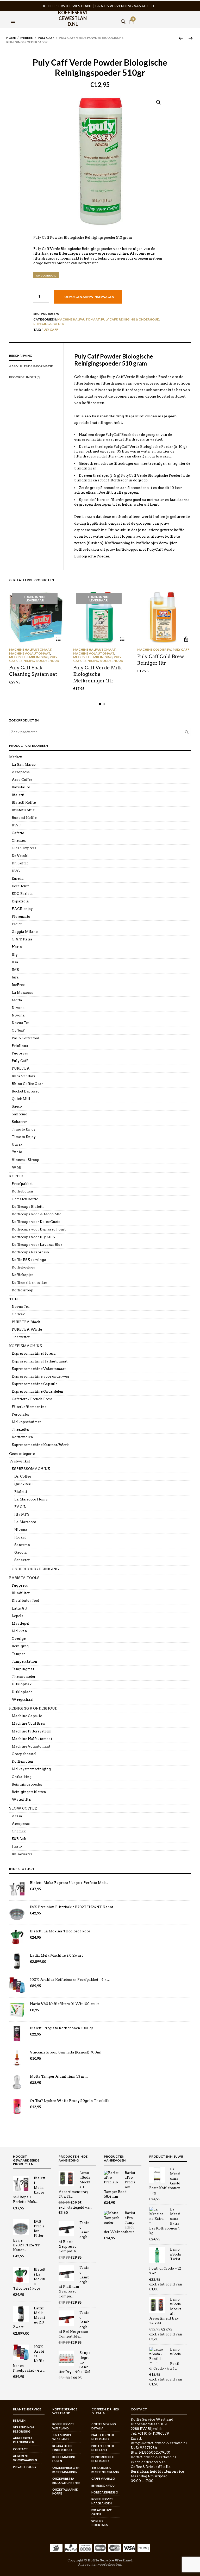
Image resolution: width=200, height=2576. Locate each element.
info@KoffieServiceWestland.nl (159, 2443)
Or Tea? (18, 1030)
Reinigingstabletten (29, 1792)
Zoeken (187, 732)
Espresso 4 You (103, 2486)
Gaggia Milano (25, 932)
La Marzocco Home (31, 1499)
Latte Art (20, 1608)
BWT (17, 825)
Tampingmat (23, 1669)
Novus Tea (21, 1023)
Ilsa (15, 962)
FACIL (20, 1507)
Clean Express (24, 848)
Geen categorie (22, 1454)
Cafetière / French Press (32, 1399)
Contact (20, 2449)
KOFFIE (16, 1176)
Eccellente (21, 886)
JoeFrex (18, 985)
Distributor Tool (26, 1601)
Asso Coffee (22, 780)
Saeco (17, 1106)
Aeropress (21, 772)
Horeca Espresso (105, 2492)
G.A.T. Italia (22, 939)
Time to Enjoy (24, 1129)
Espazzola (20, 901)
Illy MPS (22, 1514)
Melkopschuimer (26, 1422)
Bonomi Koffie (24, 818)
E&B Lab (19, 1839)
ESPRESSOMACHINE (31, 1469)
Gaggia (21, 1552)
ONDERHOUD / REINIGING (35, 1569)
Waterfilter (22, 1799)
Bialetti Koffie (24, 803)
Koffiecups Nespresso (30, 1252)
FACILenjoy (22, 909)
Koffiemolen (22, 1437)
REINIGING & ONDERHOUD (139, 319)
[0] (132, 15)
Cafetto (18, 833)
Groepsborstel (24, 1754)
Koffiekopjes (23, 1275)
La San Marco (24, 765)
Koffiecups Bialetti (28, 1207)
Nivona (18, 1008)
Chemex (19, 841)
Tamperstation (24, 1661)
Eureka (18, 879)
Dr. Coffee (20, 863)
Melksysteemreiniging (29, 657)
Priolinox (20, 1046)
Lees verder (58, 639)
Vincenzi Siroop (26, 1160)
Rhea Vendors (24, 1076)
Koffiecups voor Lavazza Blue (37, 1245)
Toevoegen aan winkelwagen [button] (186, 639)
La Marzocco (23, 993)
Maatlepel (21, 1623)
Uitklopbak (22, 1684)
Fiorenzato (21, 917)
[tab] (36, 356)
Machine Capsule (27, 1716)
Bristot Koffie (23, 810)
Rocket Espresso (26, 1091)
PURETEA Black (26, 1322)
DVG (16, 871)
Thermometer (24, 1677)
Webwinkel (20, 1461)
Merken (27, 38)
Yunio (17, 1152)
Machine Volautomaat (30, 653)
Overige (19, 1639)
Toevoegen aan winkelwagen (88, 297)
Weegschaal (23, 1699)
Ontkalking (22, 1777)
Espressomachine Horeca (34, 1353)
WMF (17, 1167)
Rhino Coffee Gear (27, 1084)
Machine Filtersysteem (32, 1731)
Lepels (17, 1616)
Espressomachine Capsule (35, 1384)
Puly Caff (46, 38)
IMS (15, 970)
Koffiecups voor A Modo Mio (37, 1214)
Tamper (18, 1654)
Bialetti (18, 795)
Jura (15, 977)
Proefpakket (22, 1184)
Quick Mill (21, 1099)
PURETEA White (27, 1330)
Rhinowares (22, 1854)
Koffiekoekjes (23, 1267)
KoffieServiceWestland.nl (73, 16)
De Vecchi (20, 856)
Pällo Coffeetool (26, 1038)
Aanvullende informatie (31, 366)
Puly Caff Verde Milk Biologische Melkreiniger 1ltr (98, 674)
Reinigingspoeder (49, 324)
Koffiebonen (22, 1191)
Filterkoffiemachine (29, 1407)
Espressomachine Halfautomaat (40, 1361)
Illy (15, 955)
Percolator (21, 1414)
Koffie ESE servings (29, 1260)
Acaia (17, 1816)
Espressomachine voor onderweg (40, 1376)
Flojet (17, 924)
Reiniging (20, 1646)
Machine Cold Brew (154, 649)
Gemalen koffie (25, 1199)
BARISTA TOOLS (24, 1578)
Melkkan (19, 1631)
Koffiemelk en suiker (29, 1283)
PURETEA (21, 1068)
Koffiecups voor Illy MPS (33, 1237)
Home (11, 38)
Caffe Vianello (103, 2478)
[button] (14, 15)
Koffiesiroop (23, 1290)
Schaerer (19, 1122)
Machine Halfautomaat (79, 319)
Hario (17, 947)
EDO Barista (22, 894)
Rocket (20, 1537)
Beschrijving (21, 356)
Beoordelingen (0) (25, 377)
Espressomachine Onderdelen (37, 1391)
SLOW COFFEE (23, 1808)
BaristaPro (21, 787)
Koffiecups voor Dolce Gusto (36, 1222)
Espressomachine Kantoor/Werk (40, 1445)
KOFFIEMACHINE (26, 1346)
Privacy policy (25, 2467)
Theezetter (21, 1337)
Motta (17, 1000)
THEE (14, 1299)
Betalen (19, 2420)
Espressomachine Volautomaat (39, 1369)
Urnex (17, 1144)
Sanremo (20, 1114)
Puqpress (20, 1053)
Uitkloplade (22, 1692)
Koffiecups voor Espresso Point (39, 1229)
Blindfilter (21, 1593)
